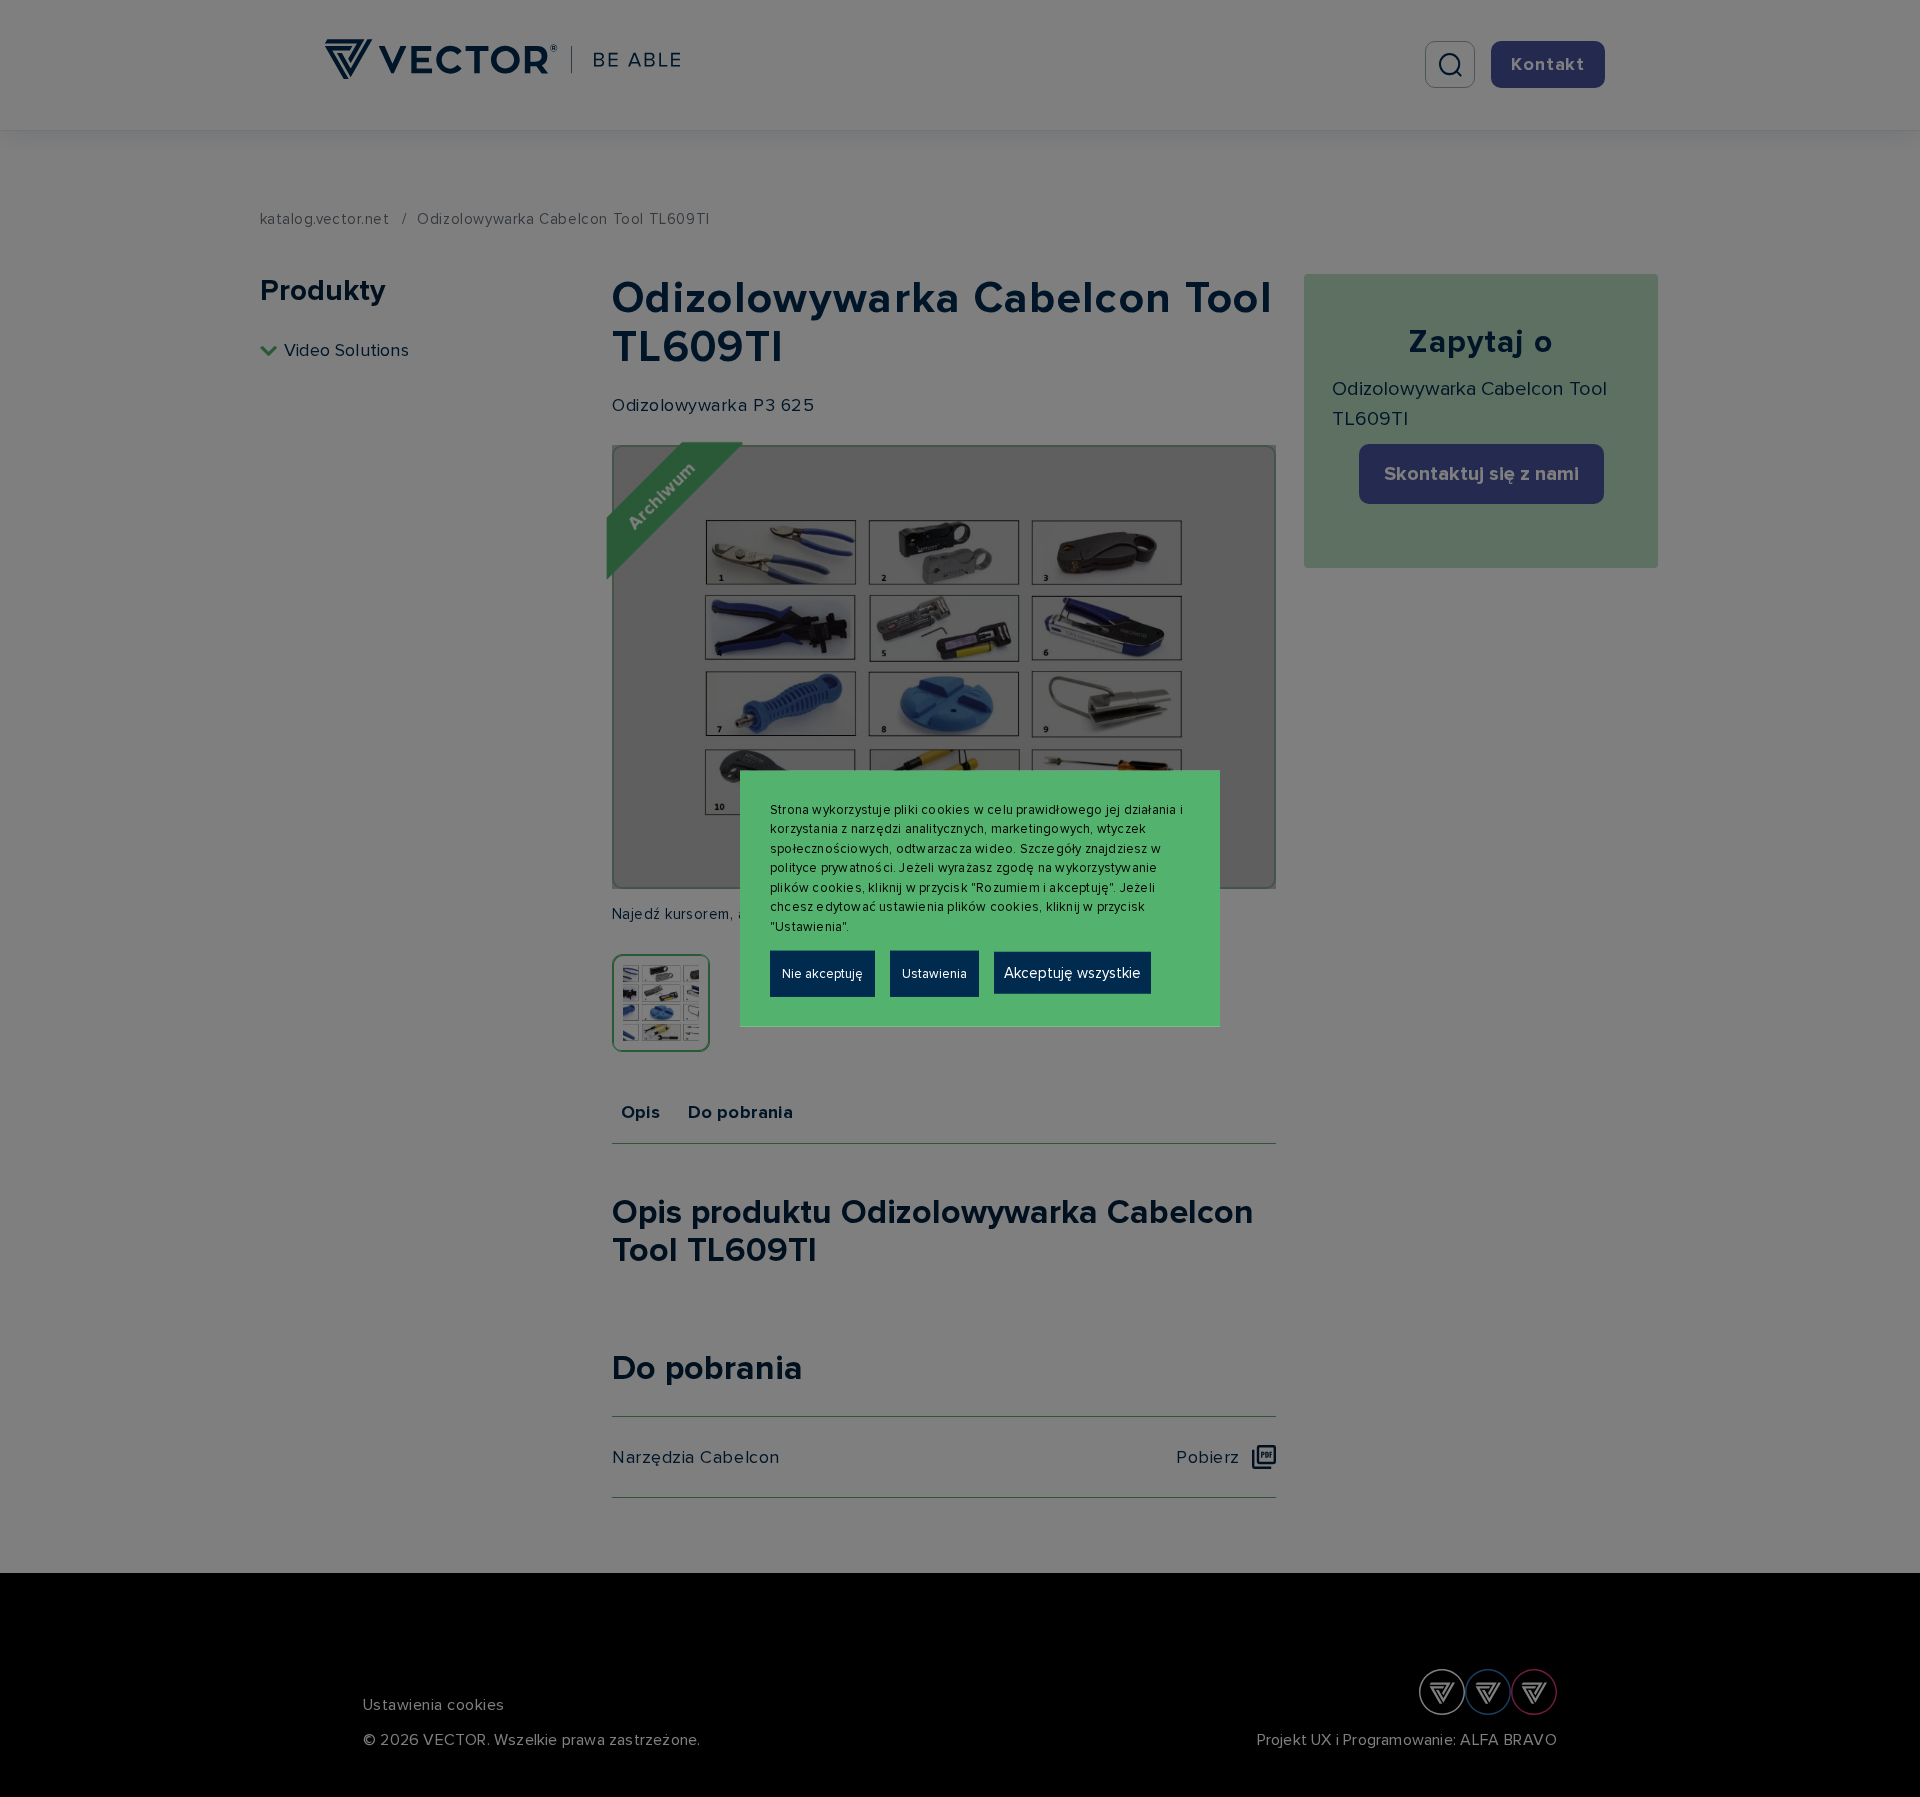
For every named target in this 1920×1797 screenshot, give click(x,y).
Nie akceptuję (822, 974)
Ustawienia (934, 974)
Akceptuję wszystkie (1072, 973)
